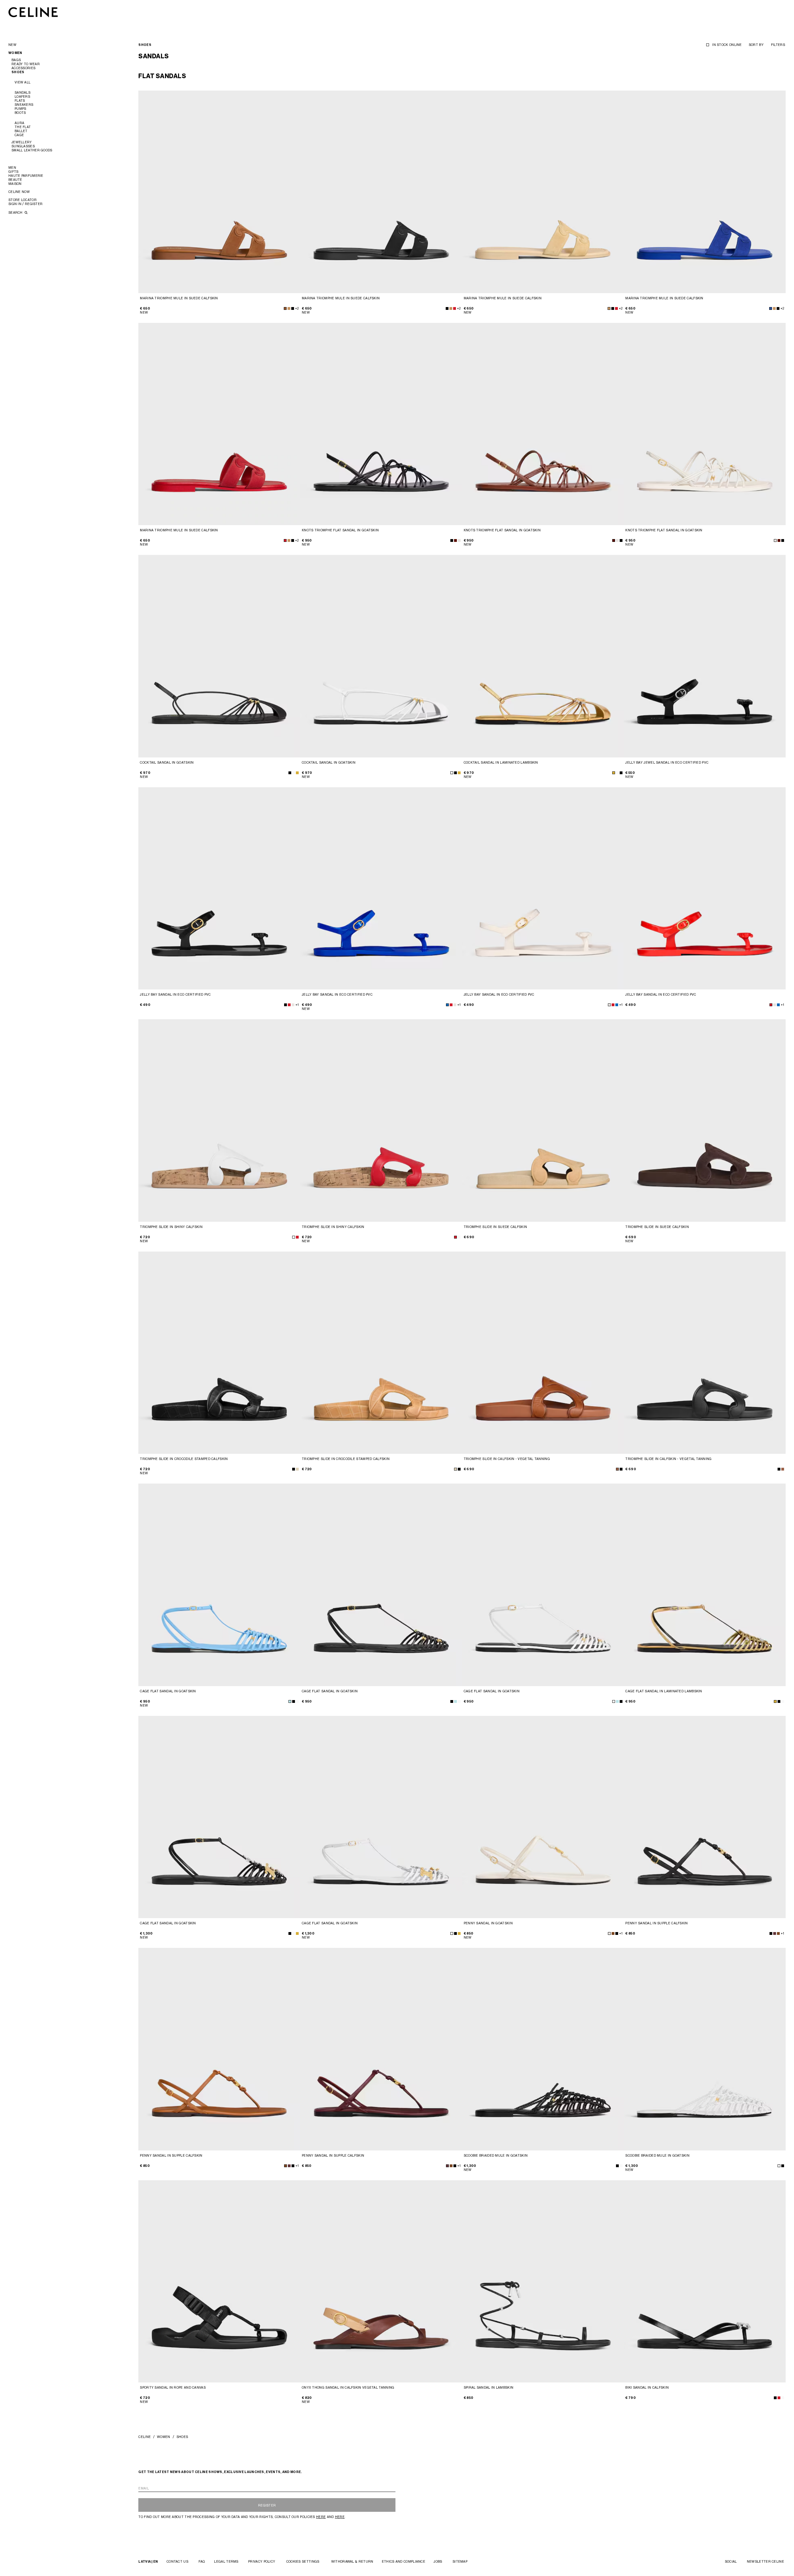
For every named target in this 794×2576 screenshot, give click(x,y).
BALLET (21, 131)
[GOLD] (614, 773)
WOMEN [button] (15, 53)
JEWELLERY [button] (22, 142)
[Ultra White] (783, 2398)
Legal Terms (226, 2561)
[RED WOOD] (455, 540)
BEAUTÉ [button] (15, 180)
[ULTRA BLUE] (447, 1005)
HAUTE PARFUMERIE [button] (26, 176)
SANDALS (22, 92)
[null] (297, 773)
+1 (297, 1005)
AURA (19, 123)
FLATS (20, 100)
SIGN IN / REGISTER (25, 204)
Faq (202, 2561)
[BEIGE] (297, 1469)
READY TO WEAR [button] (26, 64)
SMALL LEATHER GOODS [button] (32, 150)
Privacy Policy (262, 2561)
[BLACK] (293, 308)
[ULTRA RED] (455, 308)
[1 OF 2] (219, 424)
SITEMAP (460, 2561)
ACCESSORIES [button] (23, 68)
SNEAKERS (24, 105)
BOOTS (20, 113)
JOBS (438, 2561)
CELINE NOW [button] (19, 192)
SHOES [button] (18, 72)
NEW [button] (12, 45)
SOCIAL (731, 2561)
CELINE (145, 2437)
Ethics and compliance (404, 2561)
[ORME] (289, 308)
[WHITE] (294, 773)
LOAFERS (22, 96)
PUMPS (20, 109)
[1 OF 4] (219, 192)
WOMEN (164, 2437)
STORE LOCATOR (22, 200)
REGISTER (267, 2505)
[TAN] (617, 1469)
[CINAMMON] (285, 308)
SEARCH (16, 212)
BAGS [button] (16, 60)
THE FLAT (23, 127)
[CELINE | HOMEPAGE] (33, 12)
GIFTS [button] (13, 172)
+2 (297, 308)
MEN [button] (12, 167)
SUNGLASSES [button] (23, 146)
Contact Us (177, 2561)
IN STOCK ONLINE (727, 45)
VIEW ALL (22, 82)
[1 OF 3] (543, 424)
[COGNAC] (778, 1933)
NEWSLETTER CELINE (765, 2561)
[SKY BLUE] (290, 1701)
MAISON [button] (15, 184)
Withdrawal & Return (352, 2561)
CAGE (19, 135)
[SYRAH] (775, 1933)
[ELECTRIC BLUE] (771, 308)
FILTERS (778, 45)
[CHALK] (459, 540)
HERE (321, 2517)
